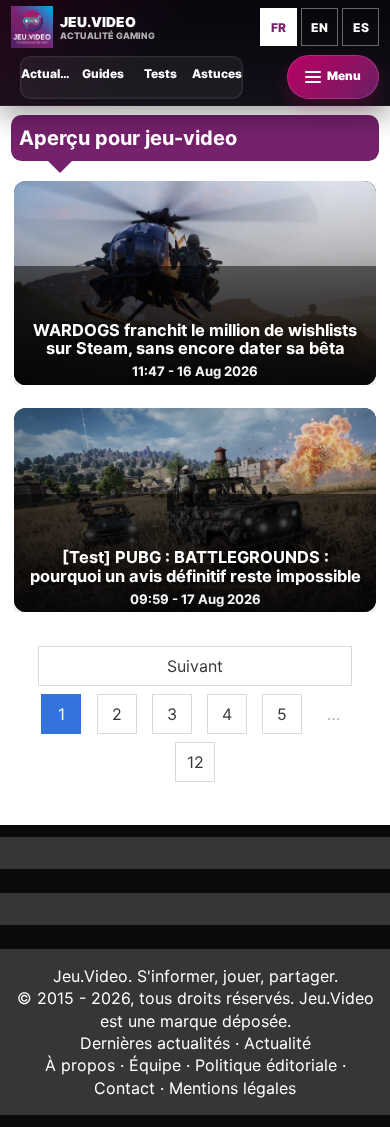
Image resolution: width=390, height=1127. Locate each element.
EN (319, 27)
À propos (80, 1065)
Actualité (277, 1043)
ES (361, 27)
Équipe (155, 1065)
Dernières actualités (155, 1043)
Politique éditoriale (266, 1065)
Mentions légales (232, 1088)
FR (278, 27)
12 (195, 762)
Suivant (195, 666)
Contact (124, 1088)
